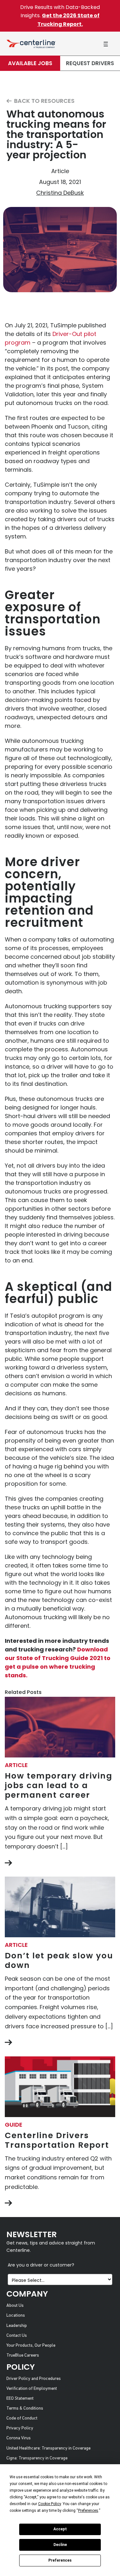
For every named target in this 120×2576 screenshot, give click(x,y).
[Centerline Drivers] (31, 44)
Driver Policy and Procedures (34, 2379)
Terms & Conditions (25, 2408)
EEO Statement (20, 2399)
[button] (106, 44)
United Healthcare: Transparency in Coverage (48, 2448)
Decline (60, 2545)
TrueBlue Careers (23, 2355)
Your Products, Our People (31, 2346)
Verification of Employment (32, 2389)
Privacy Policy (20, 2428)
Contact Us (17, 2336)
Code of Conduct (22, 2418)
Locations (16, 2316)
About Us (15, 2306)
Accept (60, 2529)
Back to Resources (44, 101)
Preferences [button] (88, 2511)
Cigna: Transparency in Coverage (37, 2458)
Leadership (17, 2326)
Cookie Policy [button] (49, 2504)
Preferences (60, 2560)
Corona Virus (19, 2438)
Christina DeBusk (60, 193)
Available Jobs (30, 63)
